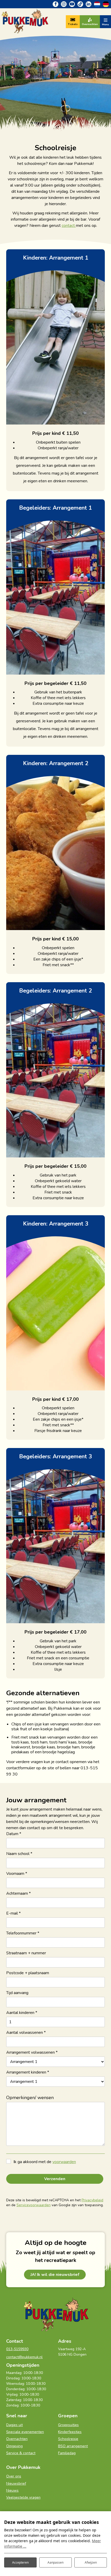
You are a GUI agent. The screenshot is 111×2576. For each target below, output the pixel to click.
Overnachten (17, 2439)
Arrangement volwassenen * (32, 2052)
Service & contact (21, 2453)
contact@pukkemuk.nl (24, 2357)
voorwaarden (64, 2162)
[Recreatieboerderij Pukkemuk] (25, 21)
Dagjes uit (14, 2425)
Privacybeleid (92, 2200)
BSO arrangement (73, 2446)
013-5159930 (17, 2349)
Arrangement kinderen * (28, 2072)
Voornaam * (17, 1874)
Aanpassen (55, 2562)
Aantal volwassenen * (26, 2033)
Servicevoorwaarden (34, 2205)
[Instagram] (64, 4)
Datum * (14, 1834)
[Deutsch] (106, 4)
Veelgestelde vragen (23, 2497)
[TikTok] (80, 4)
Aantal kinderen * (22, 2013)
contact (69, 226)
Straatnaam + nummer (26, 1953)
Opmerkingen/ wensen (30, 2098)
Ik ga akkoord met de (45, 2162)
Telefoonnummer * (23, 1933)
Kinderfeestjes (70, 2432)
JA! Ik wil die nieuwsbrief (55, 2275)
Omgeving (14, 2446)
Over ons (14, 2476)
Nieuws (12, 2490)
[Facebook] (55, 4)
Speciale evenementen (25, 2432)
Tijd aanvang (17, 1993)
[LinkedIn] (89, 4)
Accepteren (20, 2562)
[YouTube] (72, 4)
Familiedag (67, 2453)
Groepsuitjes (68, 2425)
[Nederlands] (97, 4)
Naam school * (19, 1854)
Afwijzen (91, 2562)
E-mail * (13, 1913)
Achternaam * (18, 1893)
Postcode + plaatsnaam (28, 1973)
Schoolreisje (68, 2439)
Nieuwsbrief (16, 2483)
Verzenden (55, 2179)
